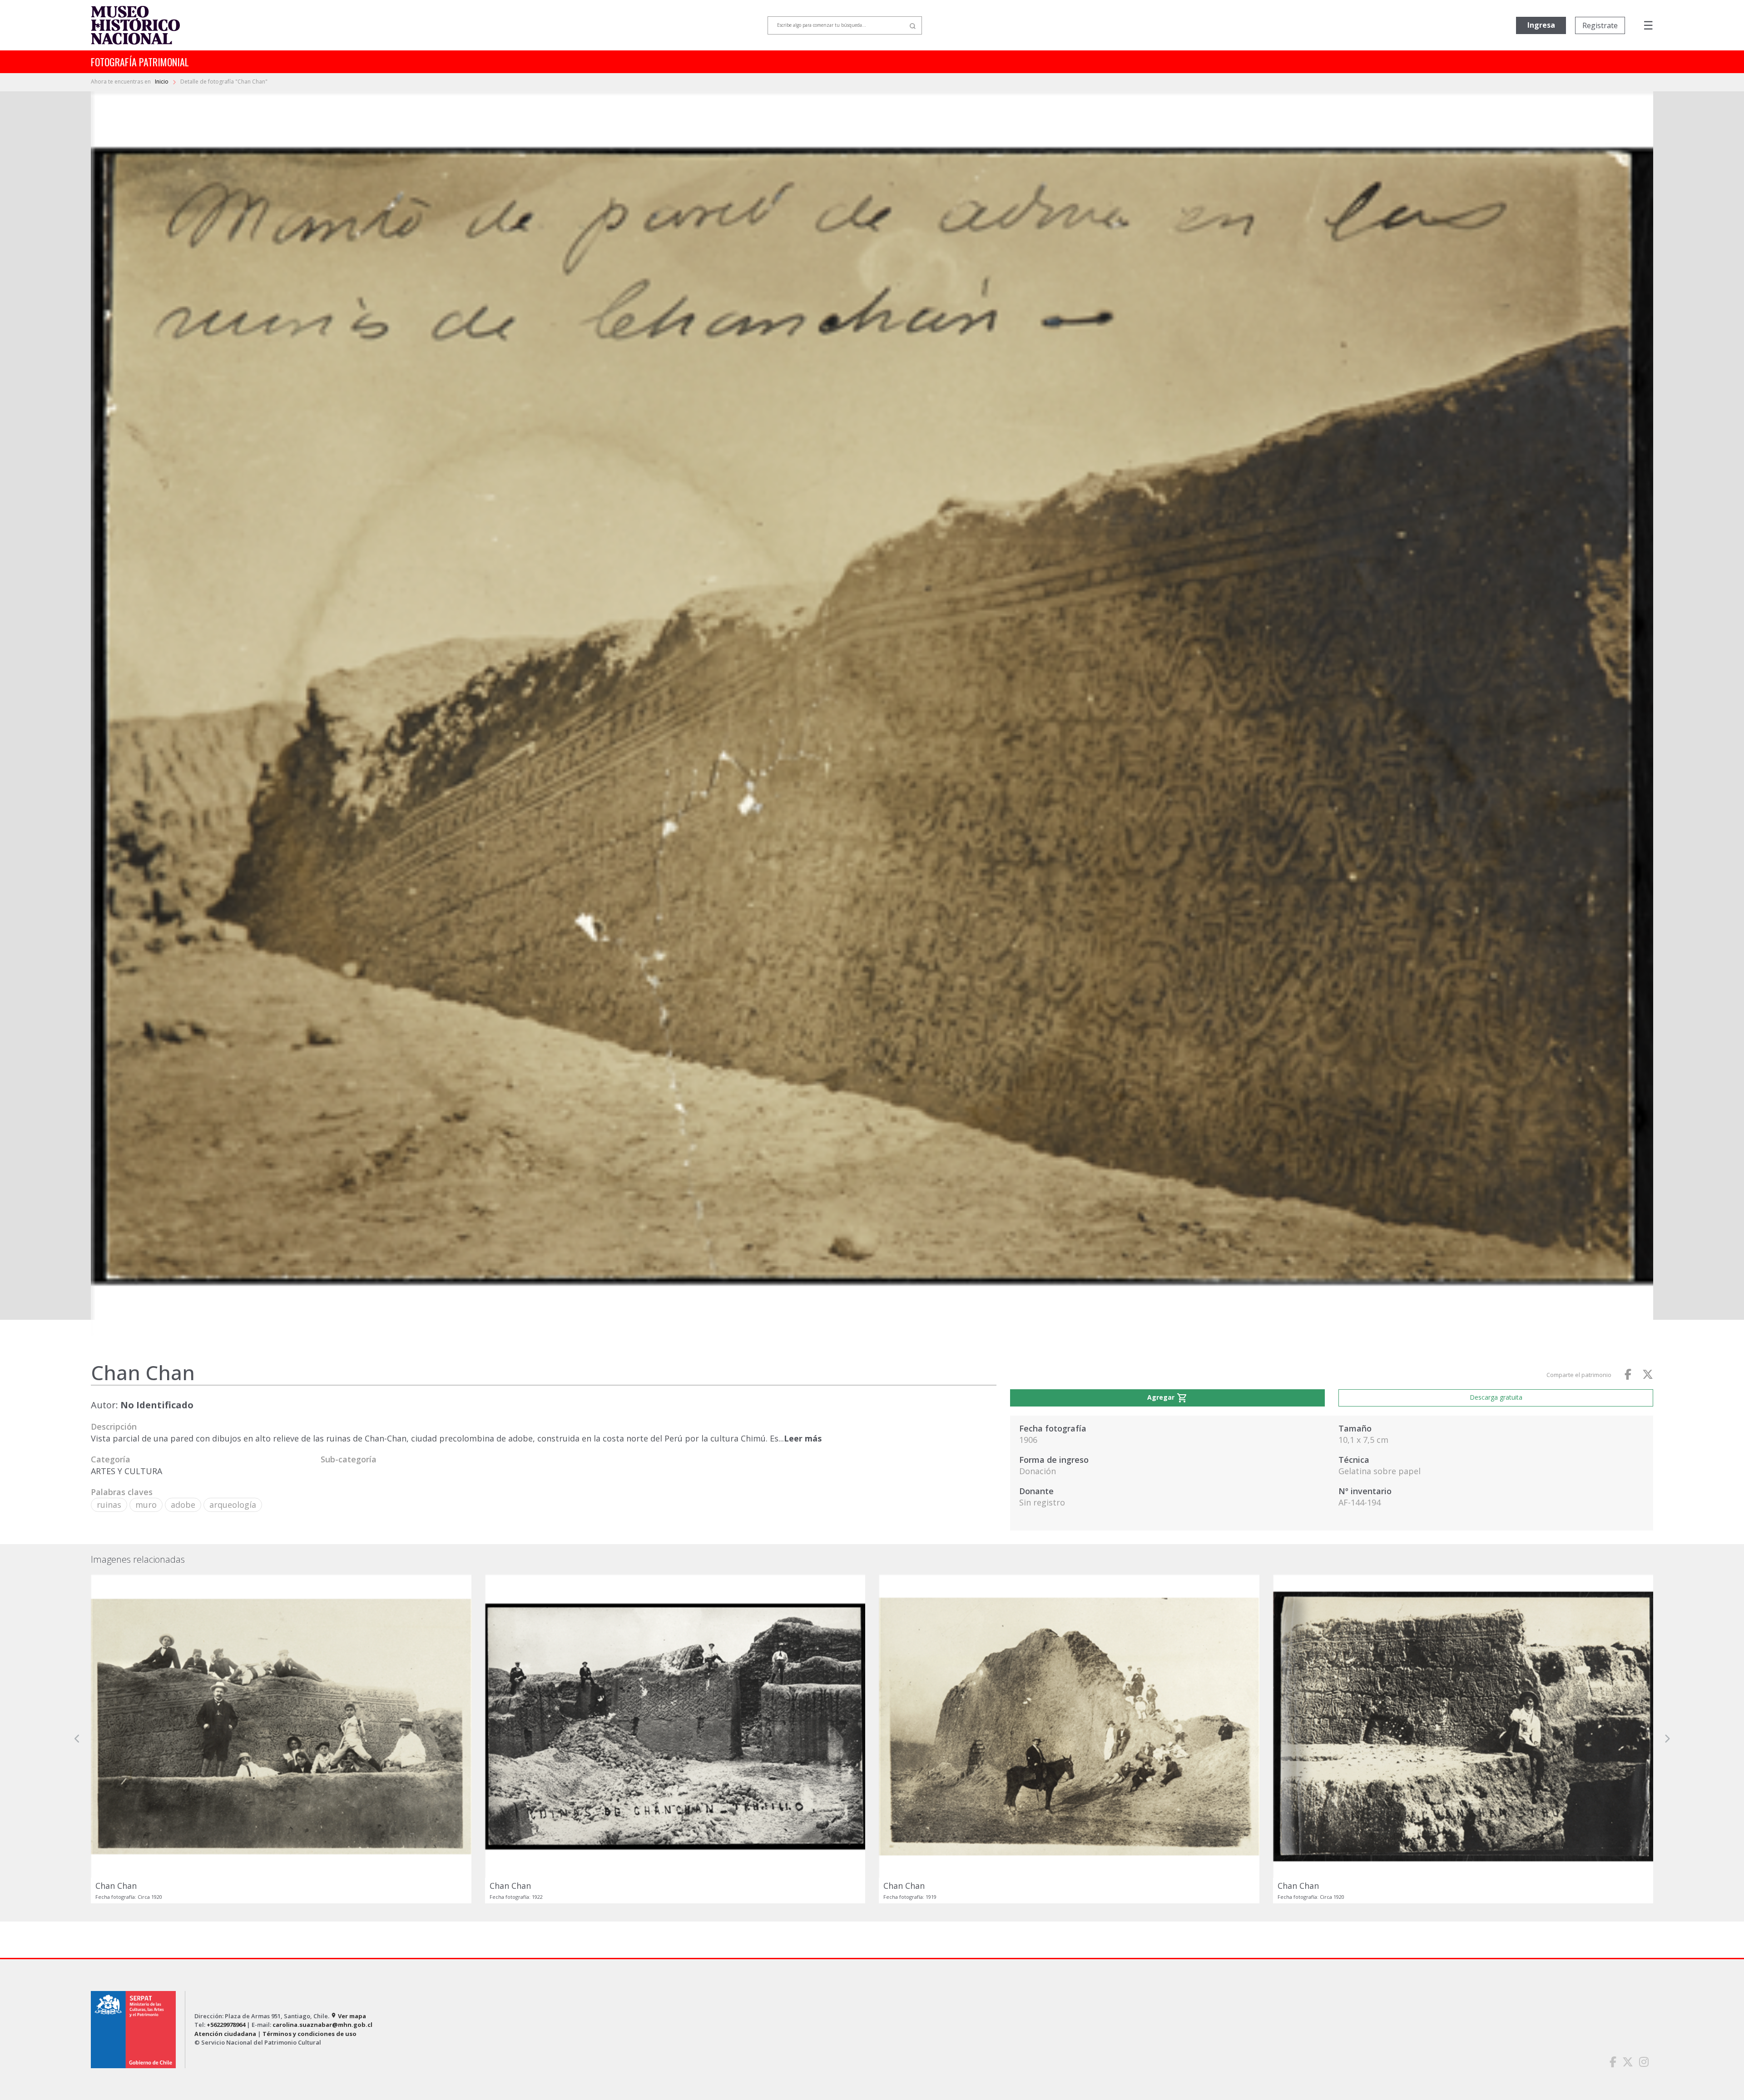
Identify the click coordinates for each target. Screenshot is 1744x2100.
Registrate (1600, 25)
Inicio (162, 82)
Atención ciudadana (225, 2034)
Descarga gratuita (1496, 1397)
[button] (77, 1739)
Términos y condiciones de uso (310, 2034)
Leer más (803, 1438)
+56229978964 (226, 2025)
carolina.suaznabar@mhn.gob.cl (322, 2025)
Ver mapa (348, 2016)
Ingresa (1541, 25)
